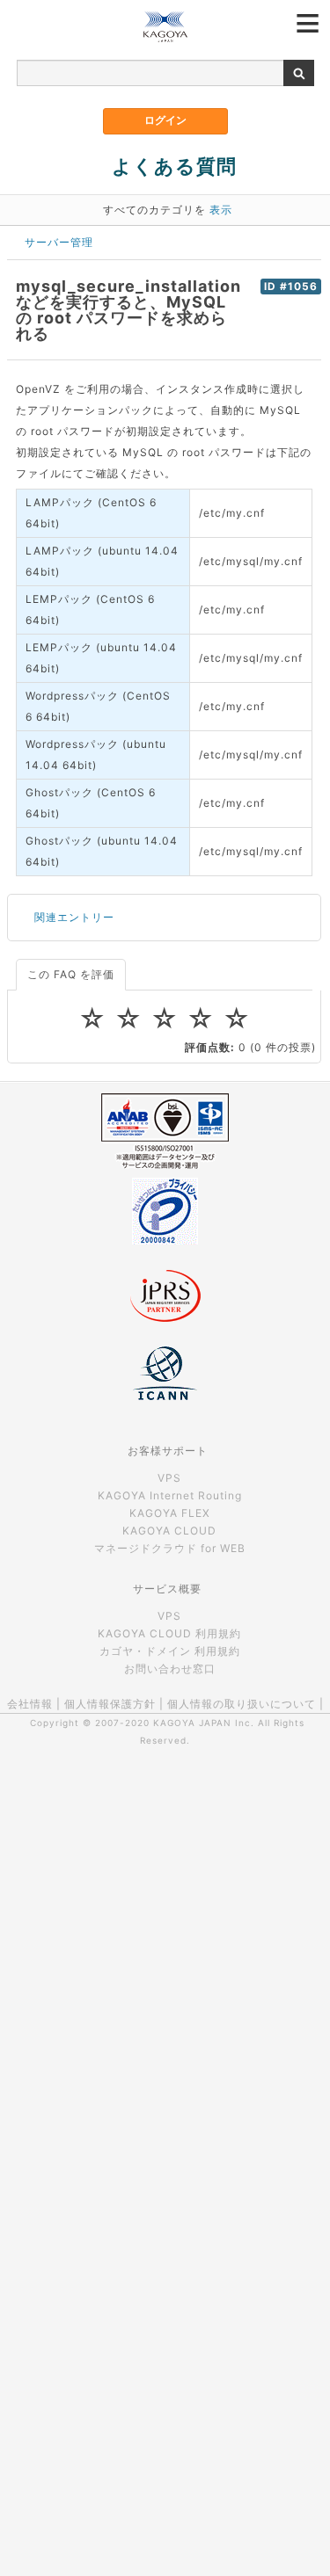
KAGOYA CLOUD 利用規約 (169, 1633)
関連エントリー (74, 917)
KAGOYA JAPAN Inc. (204, 1723)
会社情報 (30, 1704)
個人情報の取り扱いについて (242, 1704)
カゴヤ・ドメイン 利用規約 (170, 1651)
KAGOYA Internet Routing (170, 1495)
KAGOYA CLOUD (169, 1531)
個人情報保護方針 (110, 1704)
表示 (221, 210)
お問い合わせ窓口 (170, 1669)
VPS (169, 1478)
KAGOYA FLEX (170, 1513)
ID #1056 (291, 287)
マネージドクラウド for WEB (170, 1548)
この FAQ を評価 (71, 974)
